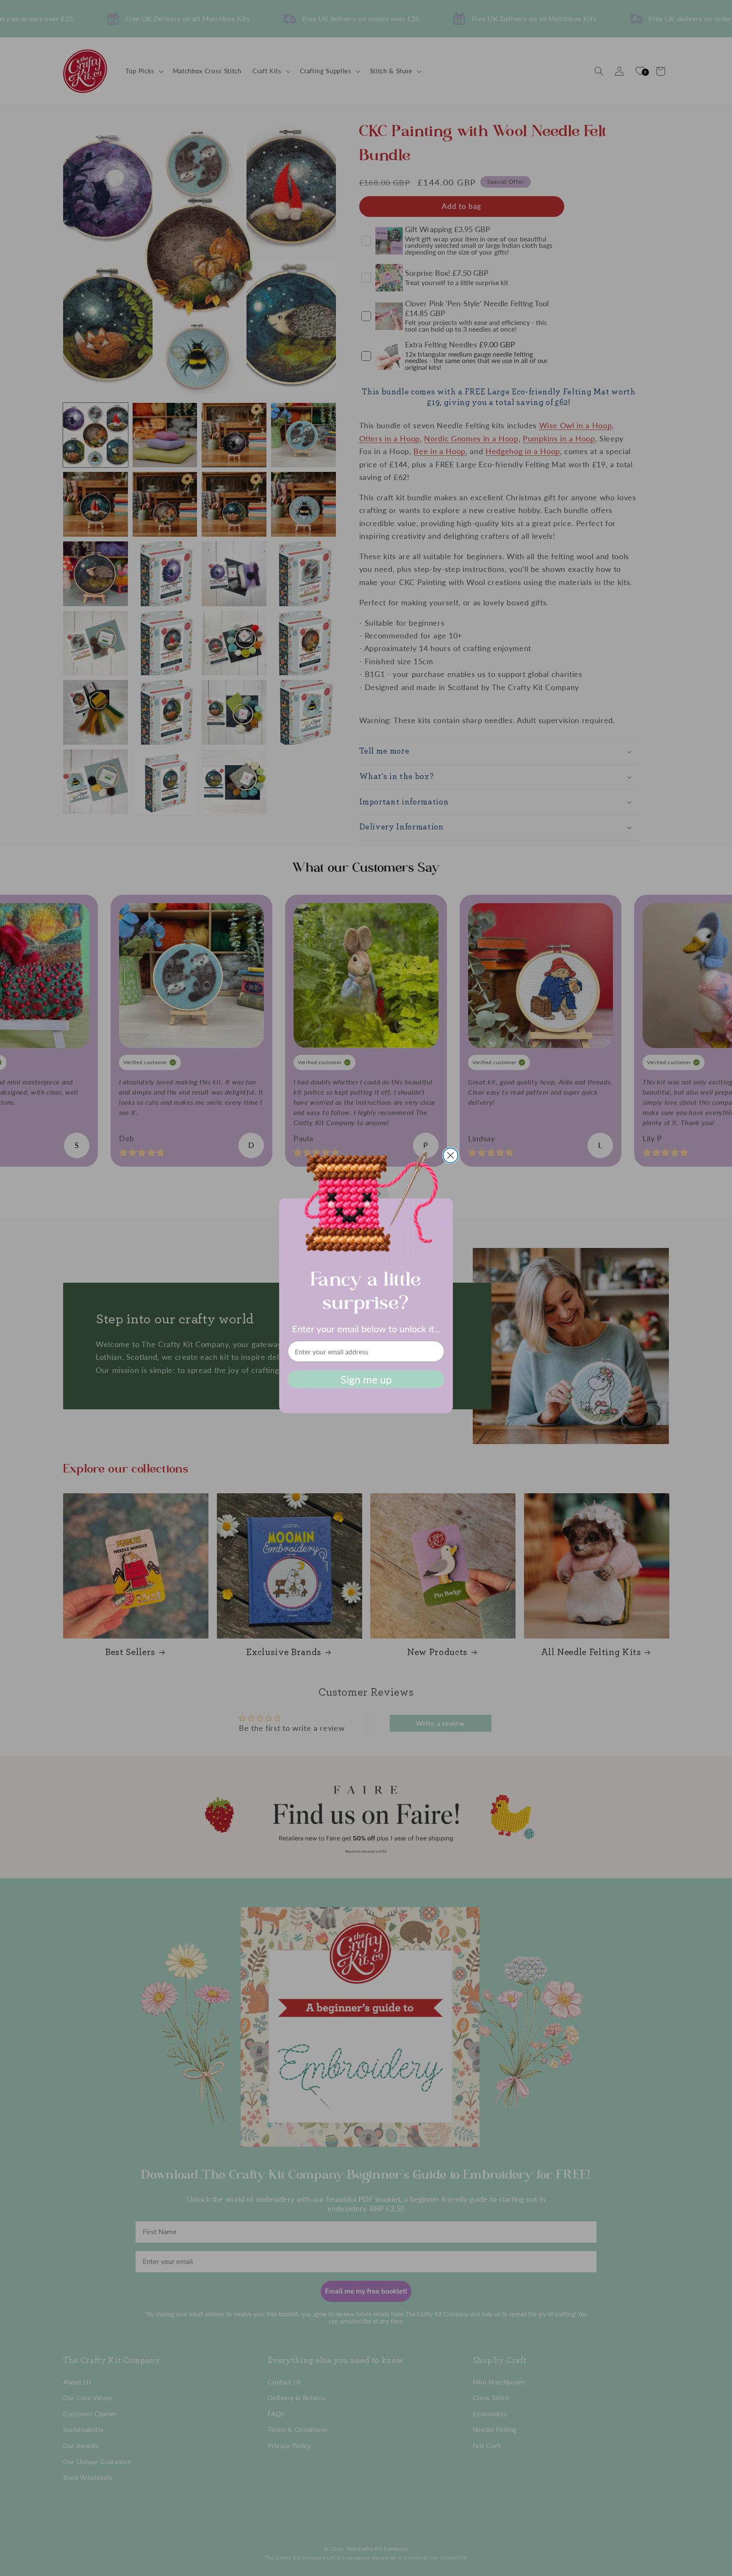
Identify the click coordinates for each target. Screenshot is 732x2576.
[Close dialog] (451, 1155)
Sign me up (366, 1379)
